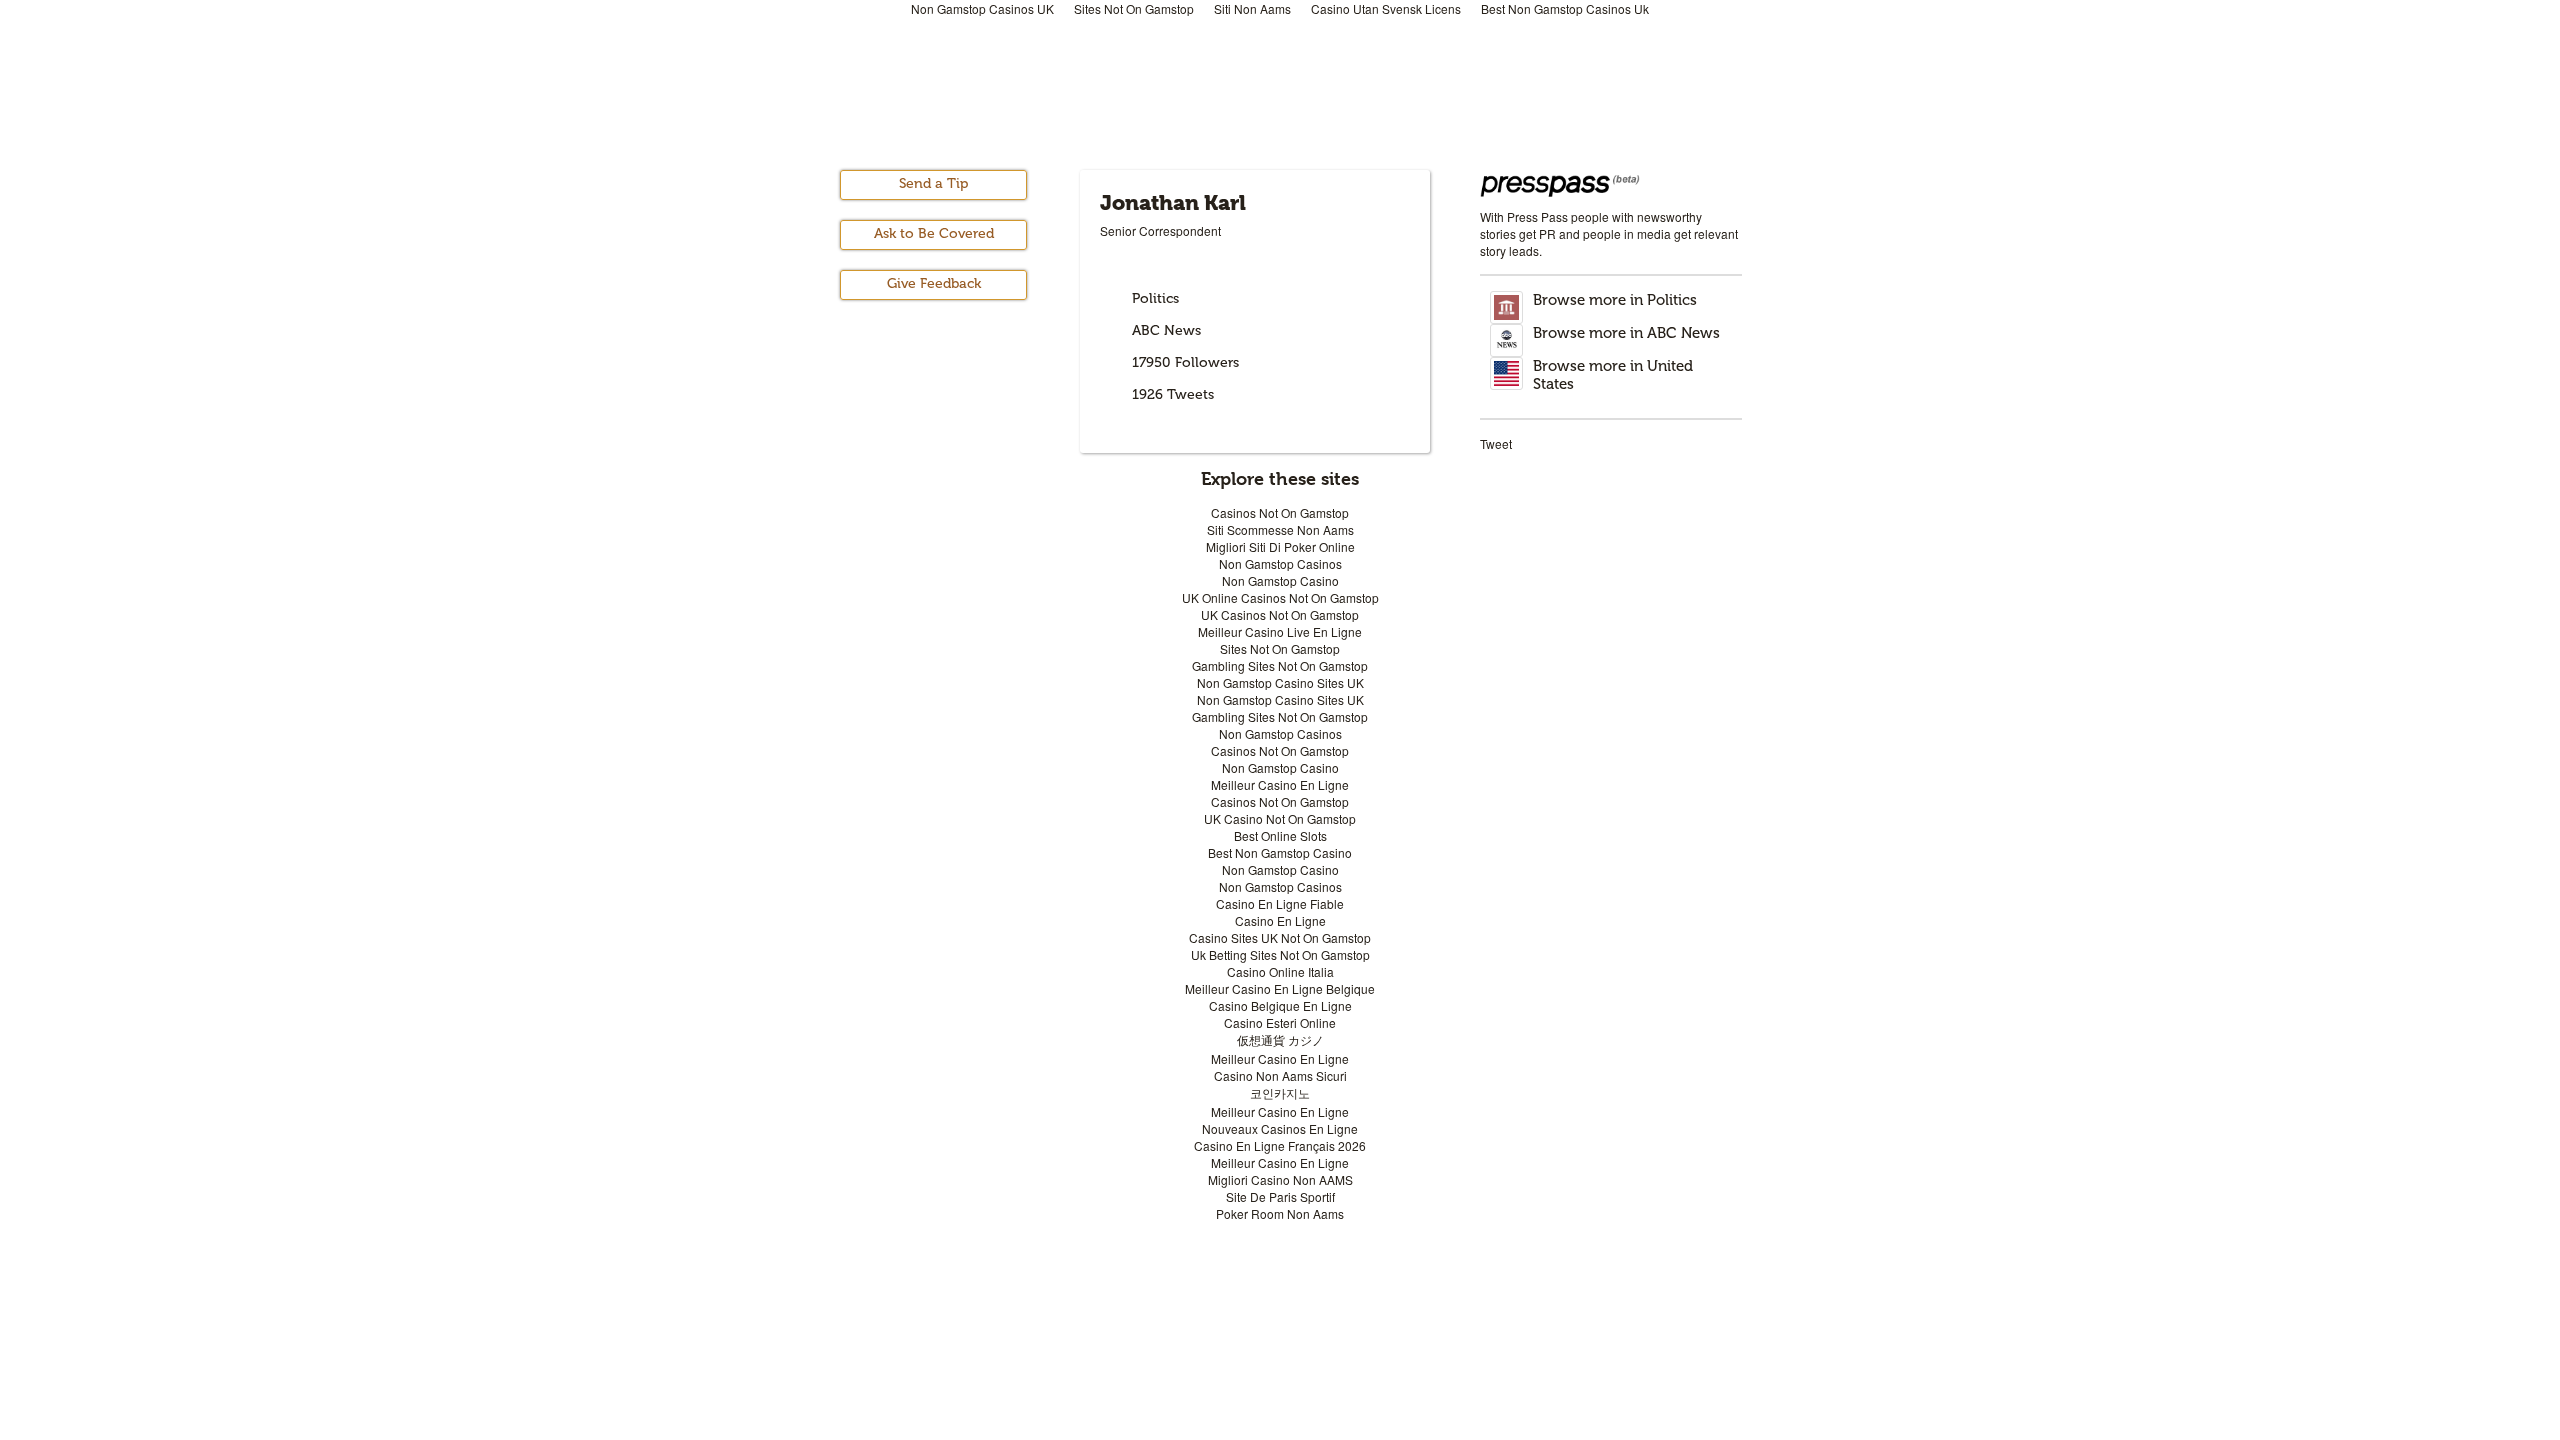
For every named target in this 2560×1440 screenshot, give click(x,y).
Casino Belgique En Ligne (1280, 1005)
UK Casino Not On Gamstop (1280, 818)
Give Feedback (934, 283)
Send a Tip (933, 183)
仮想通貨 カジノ (1280, 1039)
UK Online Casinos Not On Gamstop (1280, 597)
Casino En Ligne (1280, 920)
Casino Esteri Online (1280, 1022)
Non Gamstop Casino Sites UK (1280, 682)
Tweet (1496, 443)
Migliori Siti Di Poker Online (1280, 546)
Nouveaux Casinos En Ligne (1280, 1128)
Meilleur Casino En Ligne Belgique (1280, 988)
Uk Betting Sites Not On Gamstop (1280, 954)
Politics (1155, 298)
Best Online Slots (1280, 835)
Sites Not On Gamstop (1280, 648)
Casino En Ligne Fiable (1280, 903)
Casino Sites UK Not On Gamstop (1280, 937)
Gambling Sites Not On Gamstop (1280, 665)
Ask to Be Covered (934, 233)
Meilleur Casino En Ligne (1280, 784)
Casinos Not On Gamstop (1280, 512)
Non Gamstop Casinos (1280, 563)
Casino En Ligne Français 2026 (1280, 1145)
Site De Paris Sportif (1280, 1196)
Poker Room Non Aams (1280, 1213)
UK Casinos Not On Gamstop (1280, 614)
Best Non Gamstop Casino (1280, 852)
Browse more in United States (1613, 375)
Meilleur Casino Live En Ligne (1280, 631)
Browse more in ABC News (1626, 333)
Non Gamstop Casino (1280, 580)
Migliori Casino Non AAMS (1280, 1179)
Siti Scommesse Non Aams (1280, 529)
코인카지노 (1280, 1092)
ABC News (1166, 330)
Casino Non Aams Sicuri (1280, 1075)
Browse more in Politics (1615, 300)
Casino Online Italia (1280, 971)
